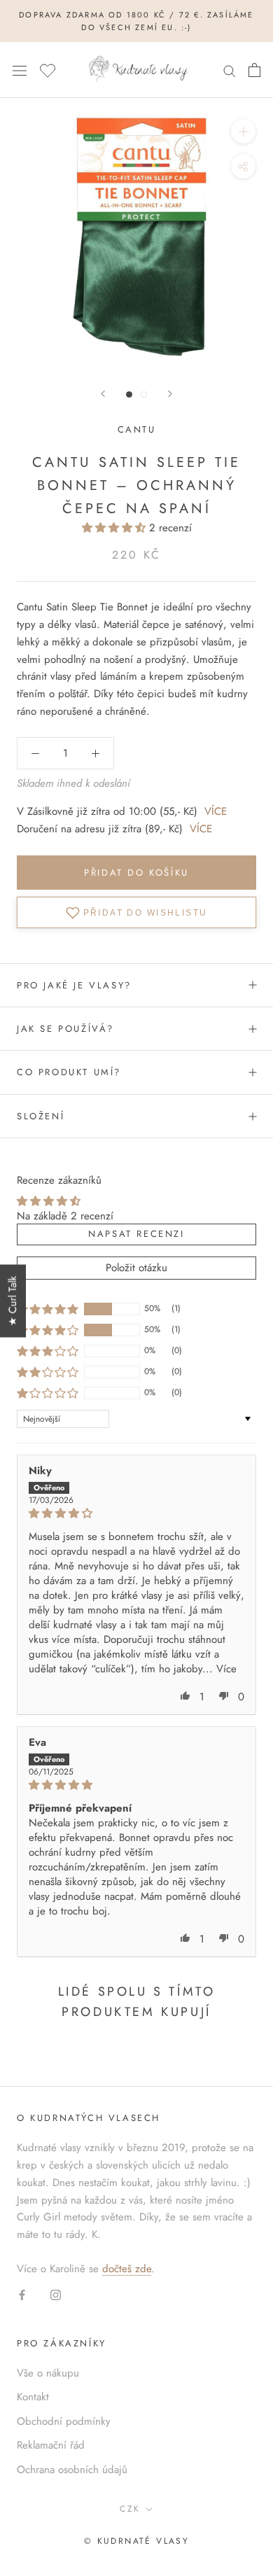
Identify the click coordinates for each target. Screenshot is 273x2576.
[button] (115, 528)
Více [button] (226, 1669)
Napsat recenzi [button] (136, 1234)
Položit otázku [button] (136, 1268)
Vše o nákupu (48, 2373)
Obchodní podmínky (64, 2421)
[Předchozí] (103, 394)
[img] (136, 1513)
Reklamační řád (51, 2445)
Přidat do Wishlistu (146, 912)
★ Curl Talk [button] (13, 1301)
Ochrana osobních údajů (72, 2470)
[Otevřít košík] (254, 70)
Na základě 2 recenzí (65, 1216)
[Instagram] (56, 2294)
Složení (41, 1116)
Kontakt (33, 2397)
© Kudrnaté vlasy (136, 2541)
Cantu (137, 429)
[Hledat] (230, 70)
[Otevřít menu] (20, 70)
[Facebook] (22, 2294)
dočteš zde (127, 2269)
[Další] (170, 394)
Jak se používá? (65, 1029)
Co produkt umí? (69, 1072)
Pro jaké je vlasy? (74, 985)
